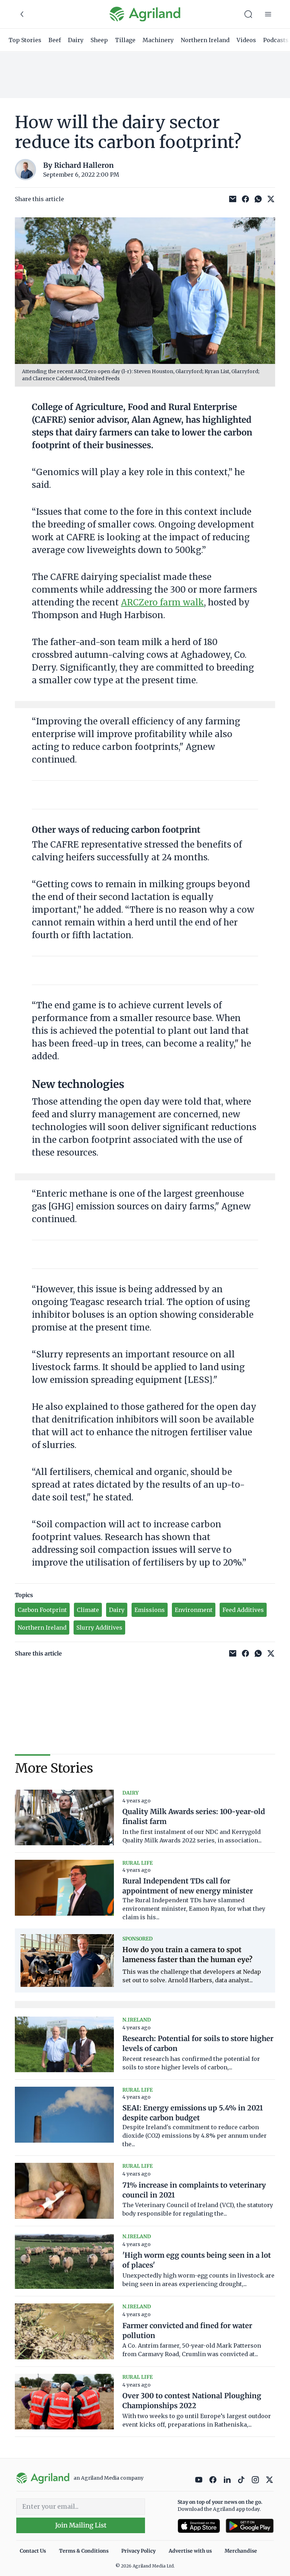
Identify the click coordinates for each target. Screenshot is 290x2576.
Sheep (99, 40)
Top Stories (25, 40)
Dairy (76, 40)
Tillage (125, 40)
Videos (246, 40)
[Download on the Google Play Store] (250, 2526)
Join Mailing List (81, 2525)
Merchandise (241, 2551)
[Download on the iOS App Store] (199, 2526)
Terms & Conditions (84, 2551)
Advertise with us (190, 2551)
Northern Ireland (205, 40)
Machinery (158, 40)
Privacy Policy (138, 2551)
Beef (55, 40)
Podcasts (276, 40)
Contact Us (33, 2551)
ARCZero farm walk (163, 602)
